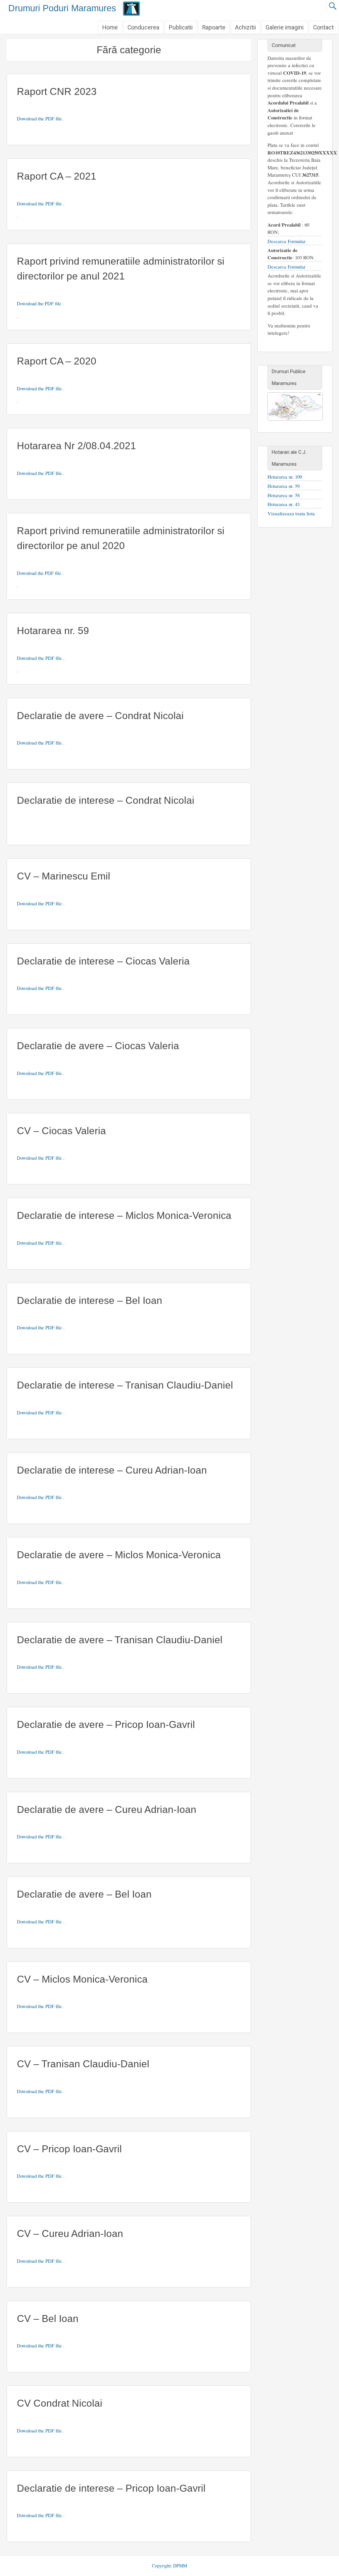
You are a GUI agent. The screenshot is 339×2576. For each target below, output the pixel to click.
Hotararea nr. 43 (284, 504)
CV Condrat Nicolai (60, 2403)
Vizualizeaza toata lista (291, 513)
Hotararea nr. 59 (53, 631)
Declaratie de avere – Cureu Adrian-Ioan (107, 1809)
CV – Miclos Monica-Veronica (82, 1979)
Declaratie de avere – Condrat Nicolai (100, 716)
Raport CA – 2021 (57, 176)
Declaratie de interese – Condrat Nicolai (106, 800)
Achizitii (245, 27)
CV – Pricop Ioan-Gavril (69, 2149)
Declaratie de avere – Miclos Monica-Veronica (119, 1555)
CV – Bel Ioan (48, 2318)
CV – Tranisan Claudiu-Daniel (83, 2064)
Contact (323, 27)
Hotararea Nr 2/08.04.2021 (76, 446)
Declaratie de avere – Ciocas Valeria (98, 1046)
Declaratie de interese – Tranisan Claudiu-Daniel (125, 1385)
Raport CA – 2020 (57, 361)
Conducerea (143, 27)
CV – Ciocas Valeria (61, 1131)
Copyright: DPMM (169, 2566)
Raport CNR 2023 (57, 91)
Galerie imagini (285, 27)
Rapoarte (214, 27)
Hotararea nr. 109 (285, 477)
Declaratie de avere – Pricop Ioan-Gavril (106, 1724)
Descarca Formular (287, 241)
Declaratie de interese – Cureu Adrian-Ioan (112, 1470)
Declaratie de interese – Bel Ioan (90, 1300)
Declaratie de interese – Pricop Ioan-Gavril (111, 2488)
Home (110, 27)
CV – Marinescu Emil (64, 876)
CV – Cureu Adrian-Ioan (70, 2233)
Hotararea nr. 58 (284, 495)
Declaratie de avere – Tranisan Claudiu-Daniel (120, 1640)
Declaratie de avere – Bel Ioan (84, 1894)
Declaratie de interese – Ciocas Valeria (103, 961)
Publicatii (181, 27)
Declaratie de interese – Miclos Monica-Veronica (124, 1215)
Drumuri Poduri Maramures (62, 8)
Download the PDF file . (41, 118)
